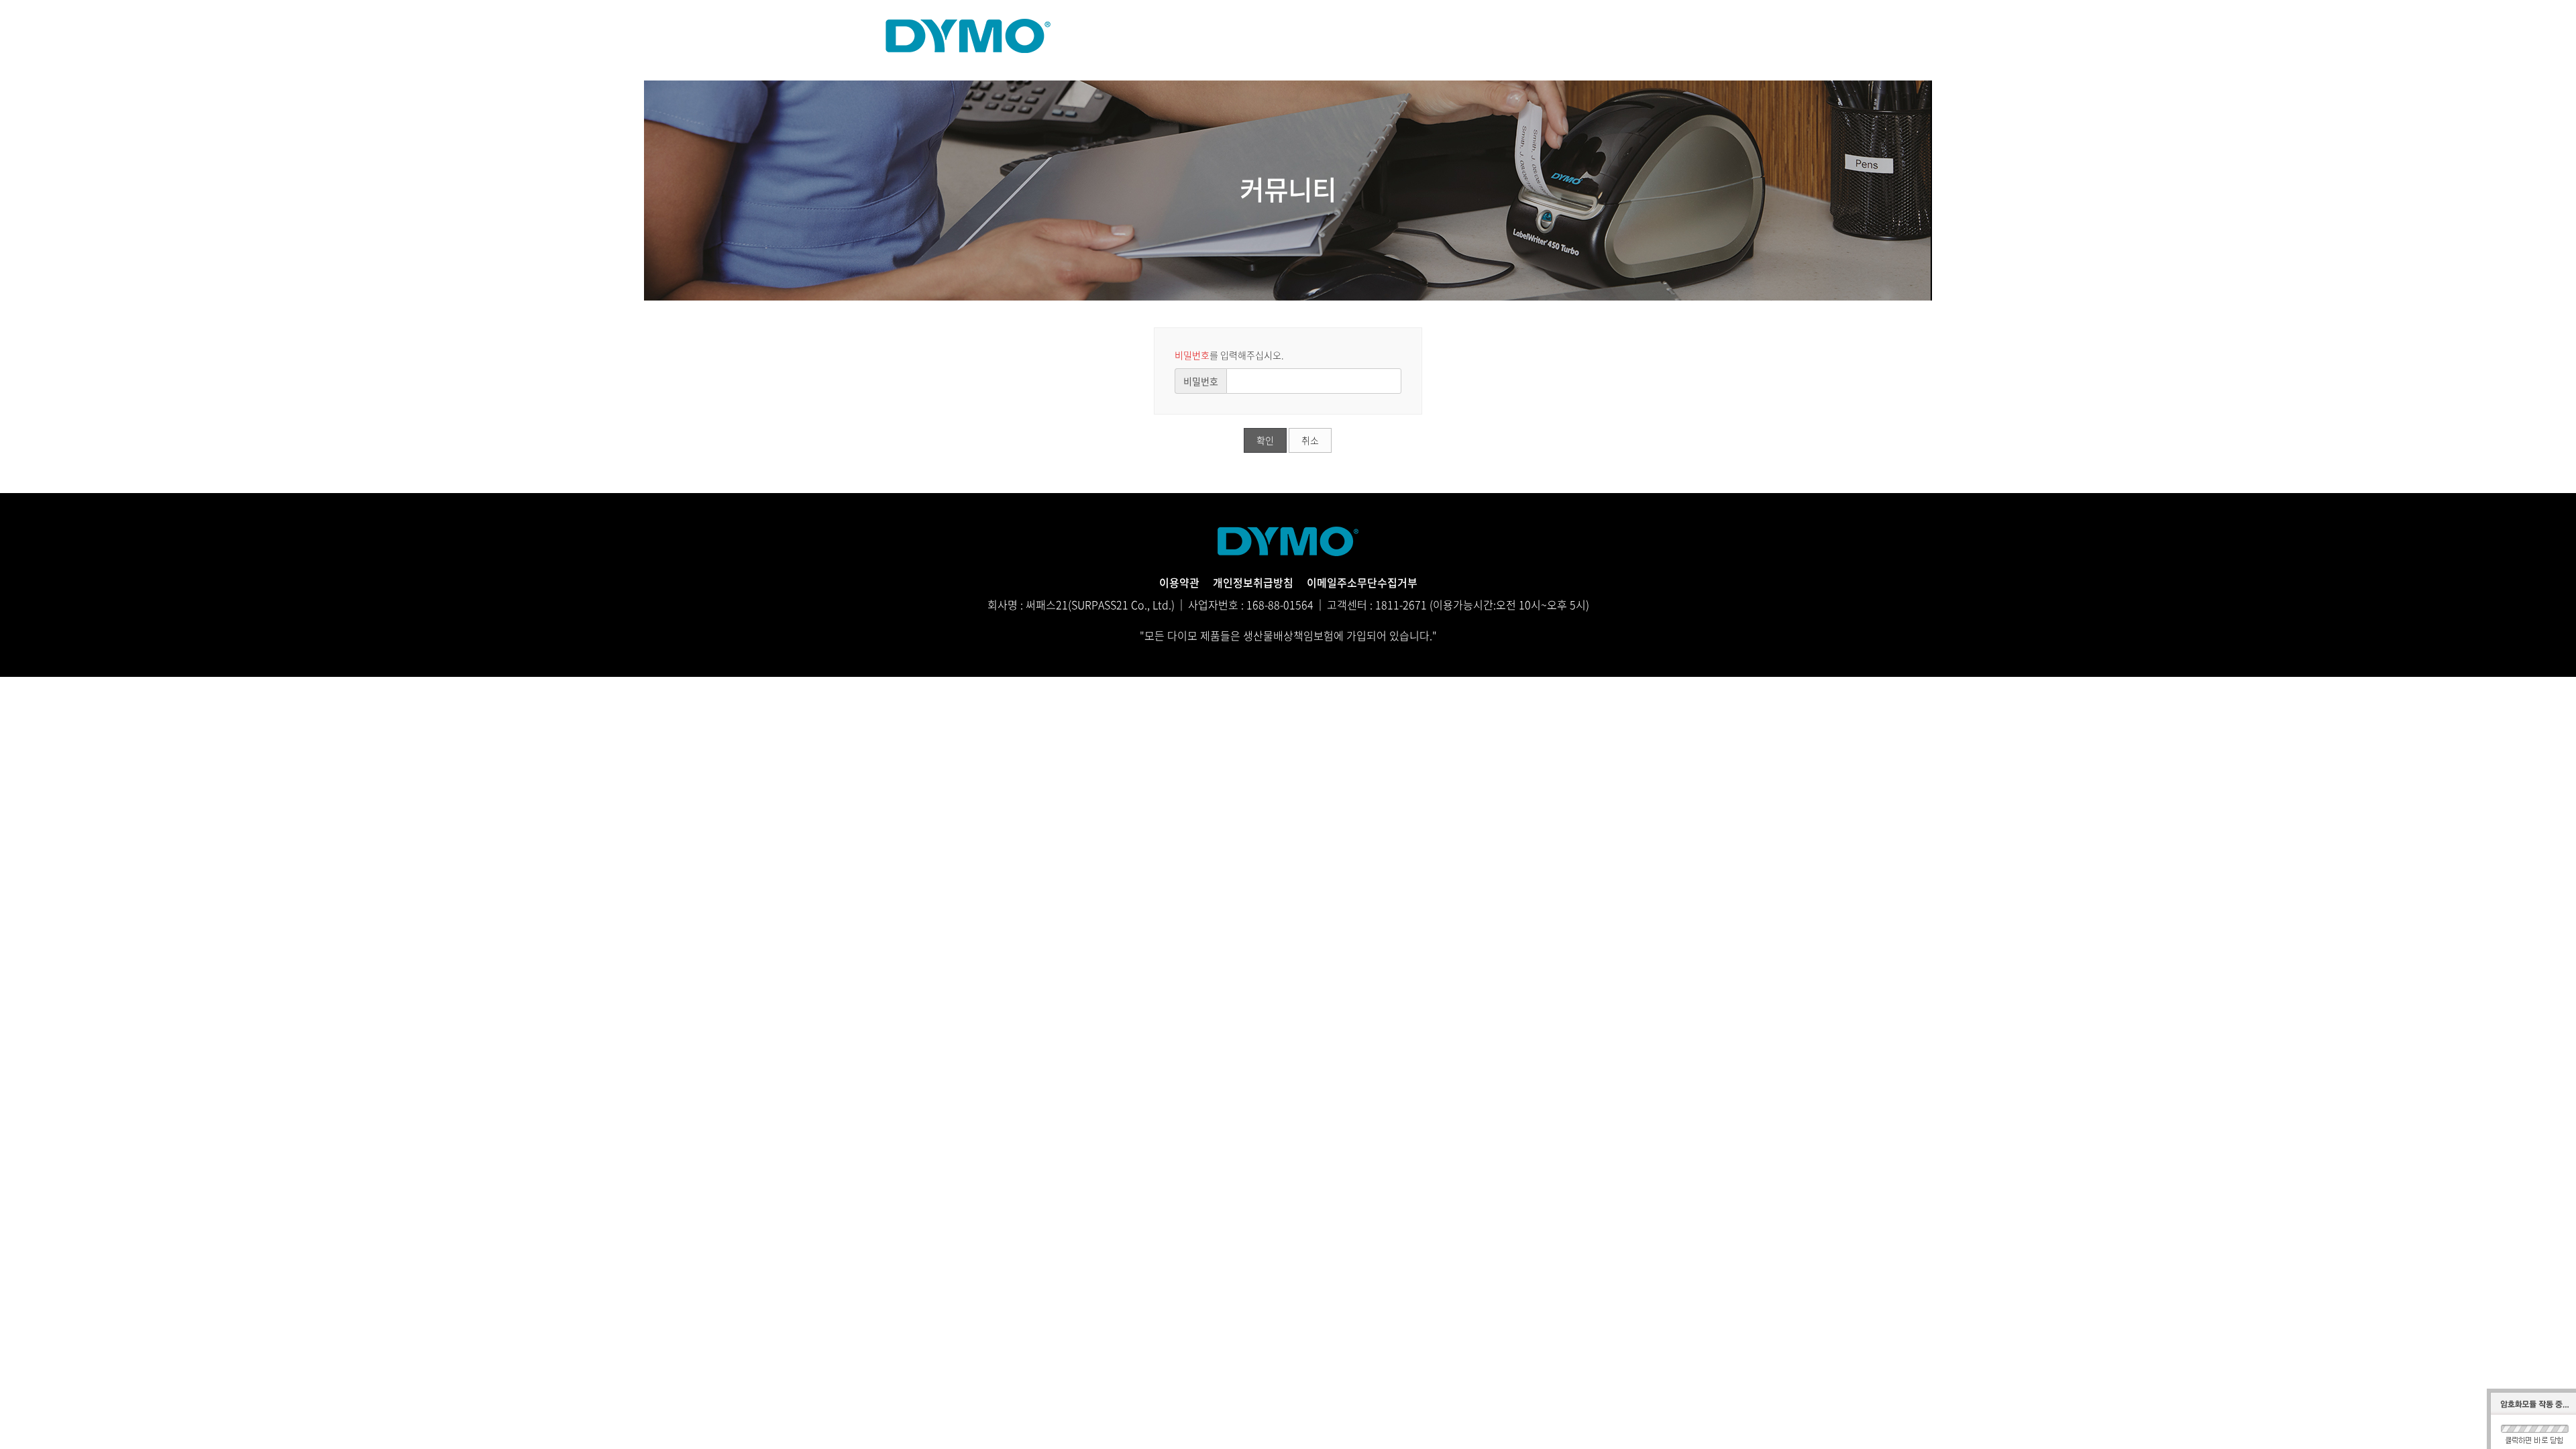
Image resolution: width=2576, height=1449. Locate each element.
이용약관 (1179, 582)
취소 (1310, 440)
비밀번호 (1201, 381)
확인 (1265, 440)
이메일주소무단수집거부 (1362, 582)
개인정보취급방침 (1253, 582)
